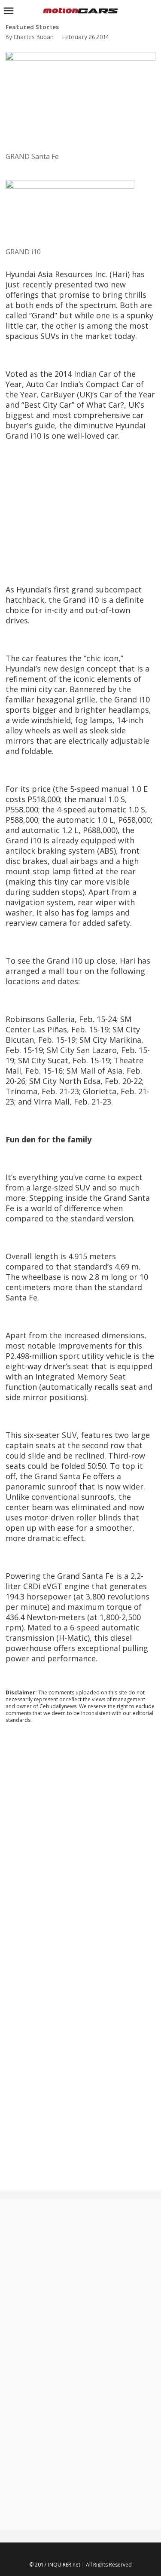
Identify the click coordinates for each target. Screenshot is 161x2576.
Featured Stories (32, 27)
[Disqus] (80, 1847)
